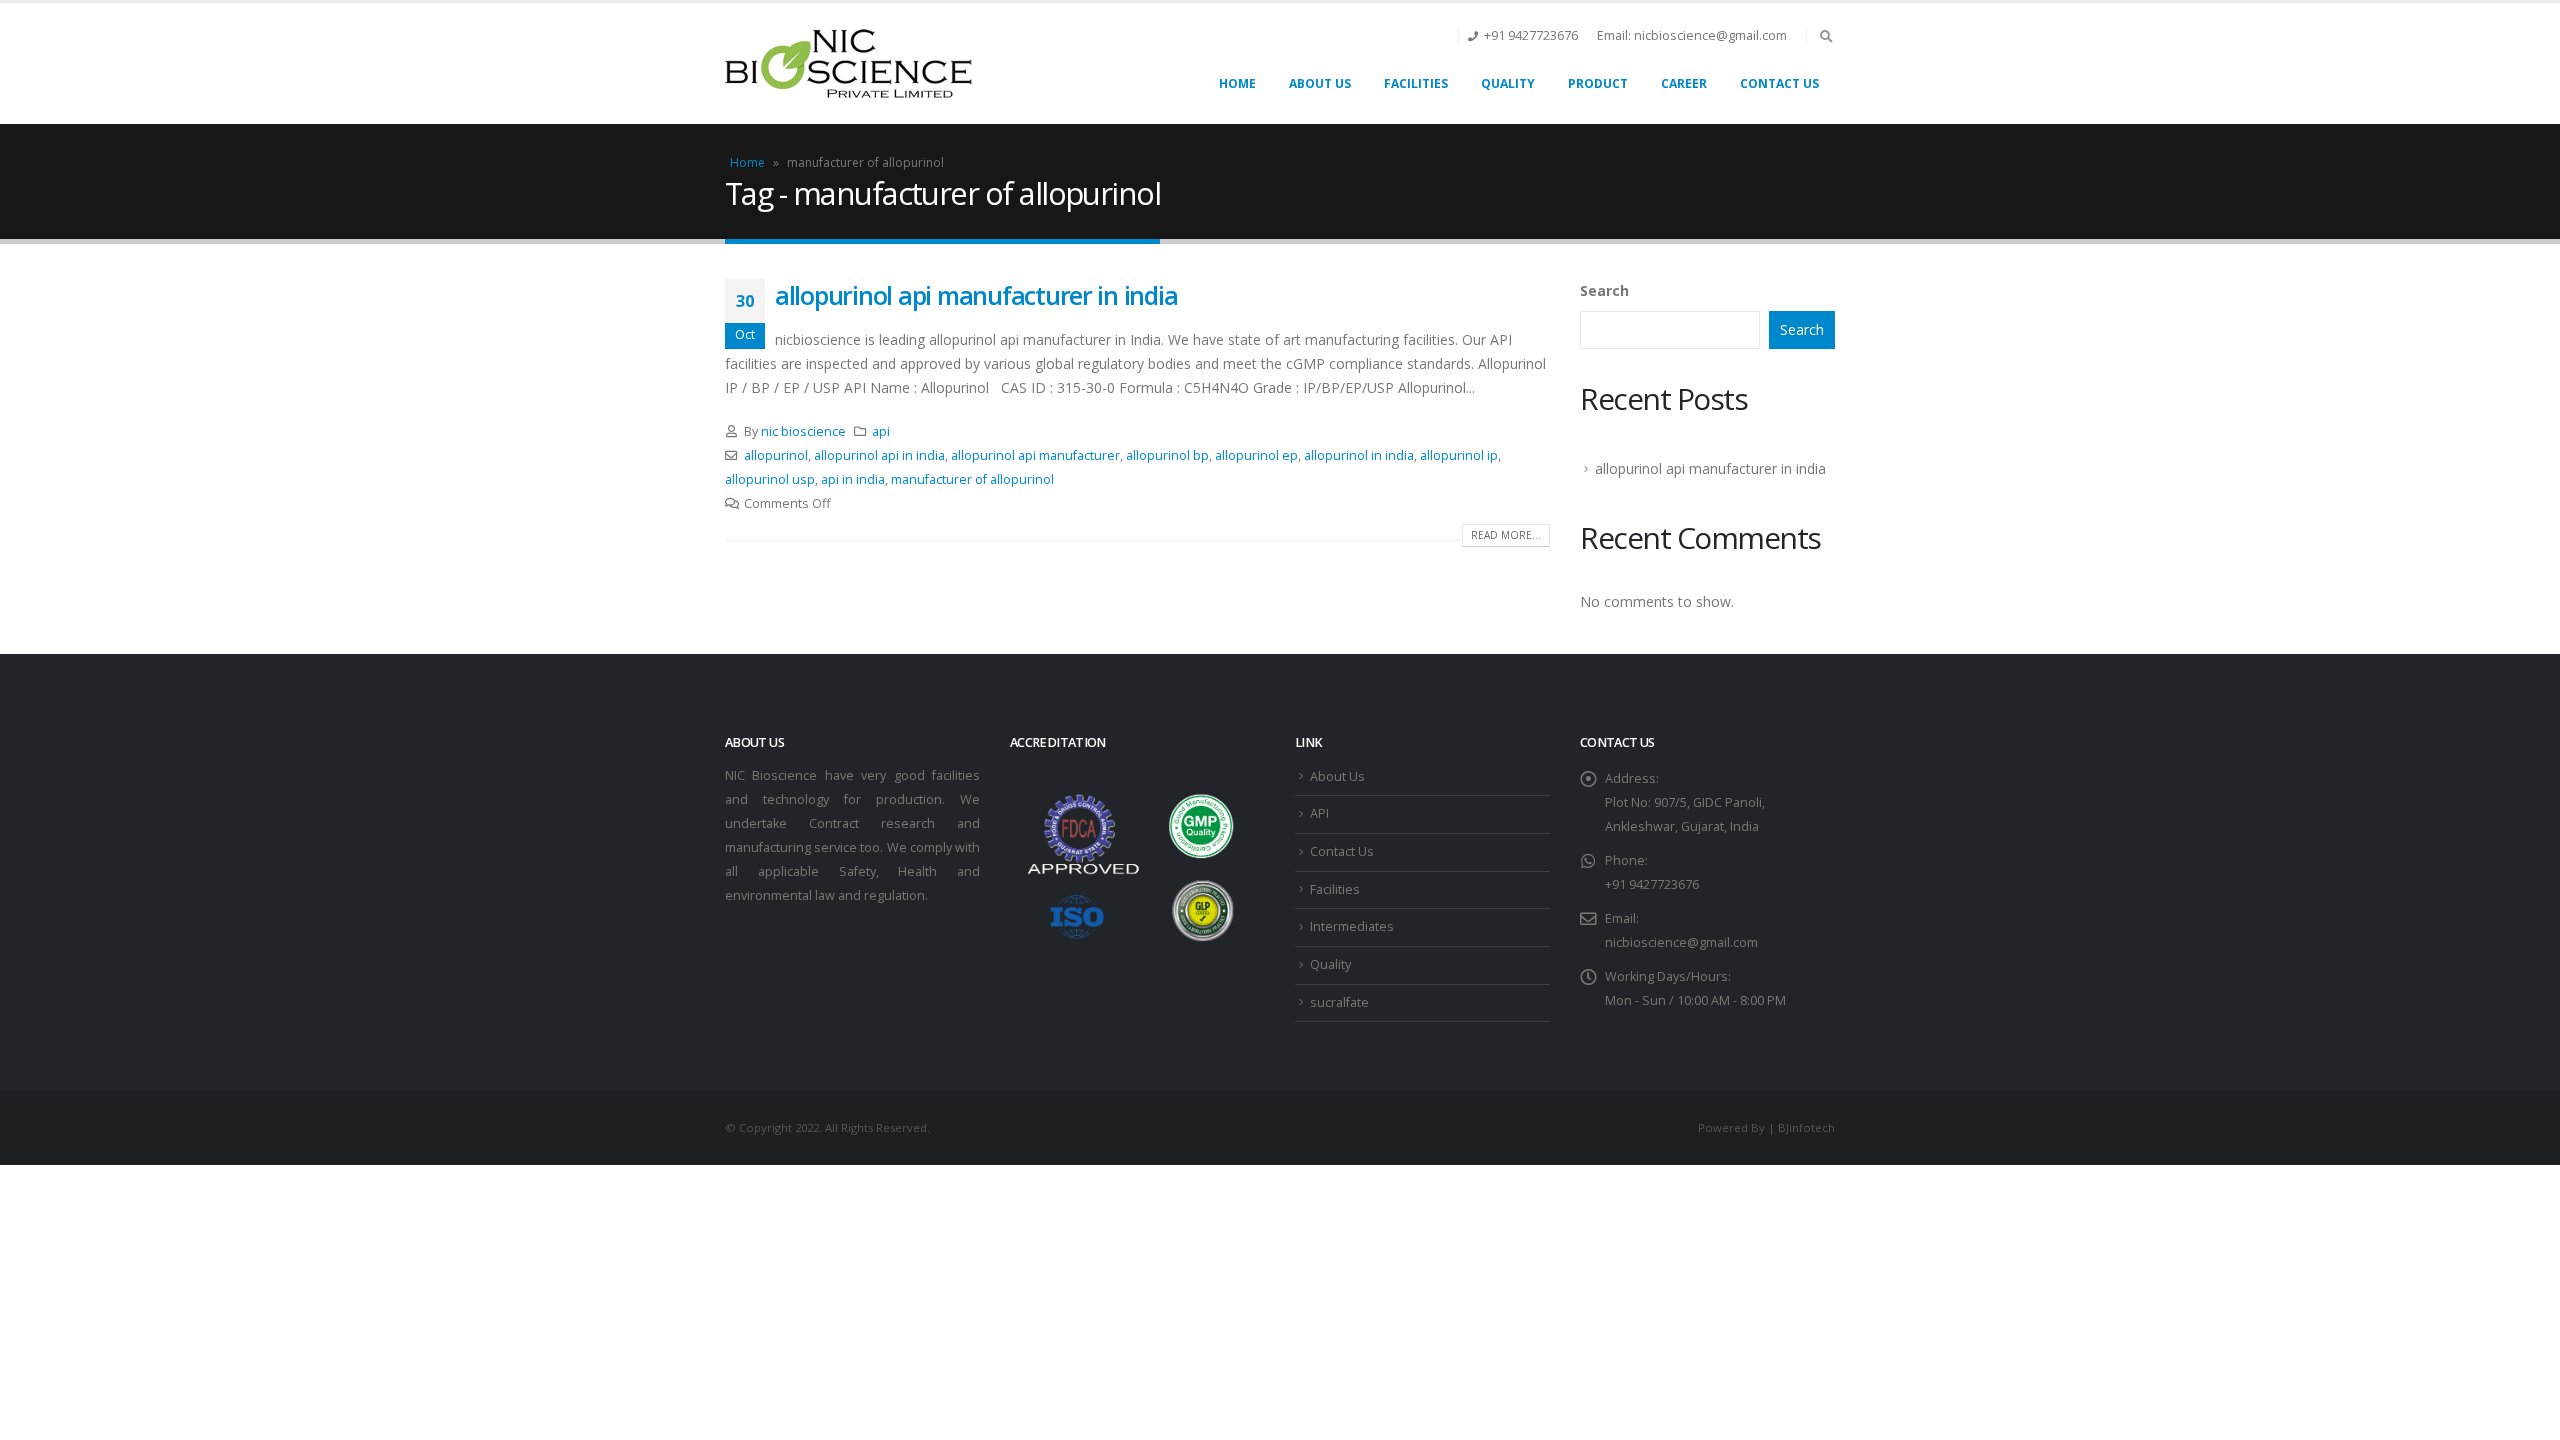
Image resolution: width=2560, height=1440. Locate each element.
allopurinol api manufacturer (1035, 455)
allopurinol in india (1359, 455)
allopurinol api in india (879, 455)
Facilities (1416, 83)
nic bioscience (803, 431)
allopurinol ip (1459, 455)
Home (1237, 83)
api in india (853, 479)
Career (1684, 83)
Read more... (1506, 535)
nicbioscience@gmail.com (1681, 942)
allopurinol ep (1256, 455)
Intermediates (1352, 926)
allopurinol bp (1167, 455)
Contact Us (1779, 83)
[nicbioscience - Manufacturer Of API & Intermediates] (850, 63)
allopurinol (776, 455)
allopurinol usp (770, 479)
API (1319, 813)
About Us (1320, 83)
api (881, 431)
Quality (1508, 83)
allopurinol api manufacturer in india (976, 295)
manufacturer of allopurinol (972, 479)
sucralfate (1339, 1002)
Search (1604, 290)
